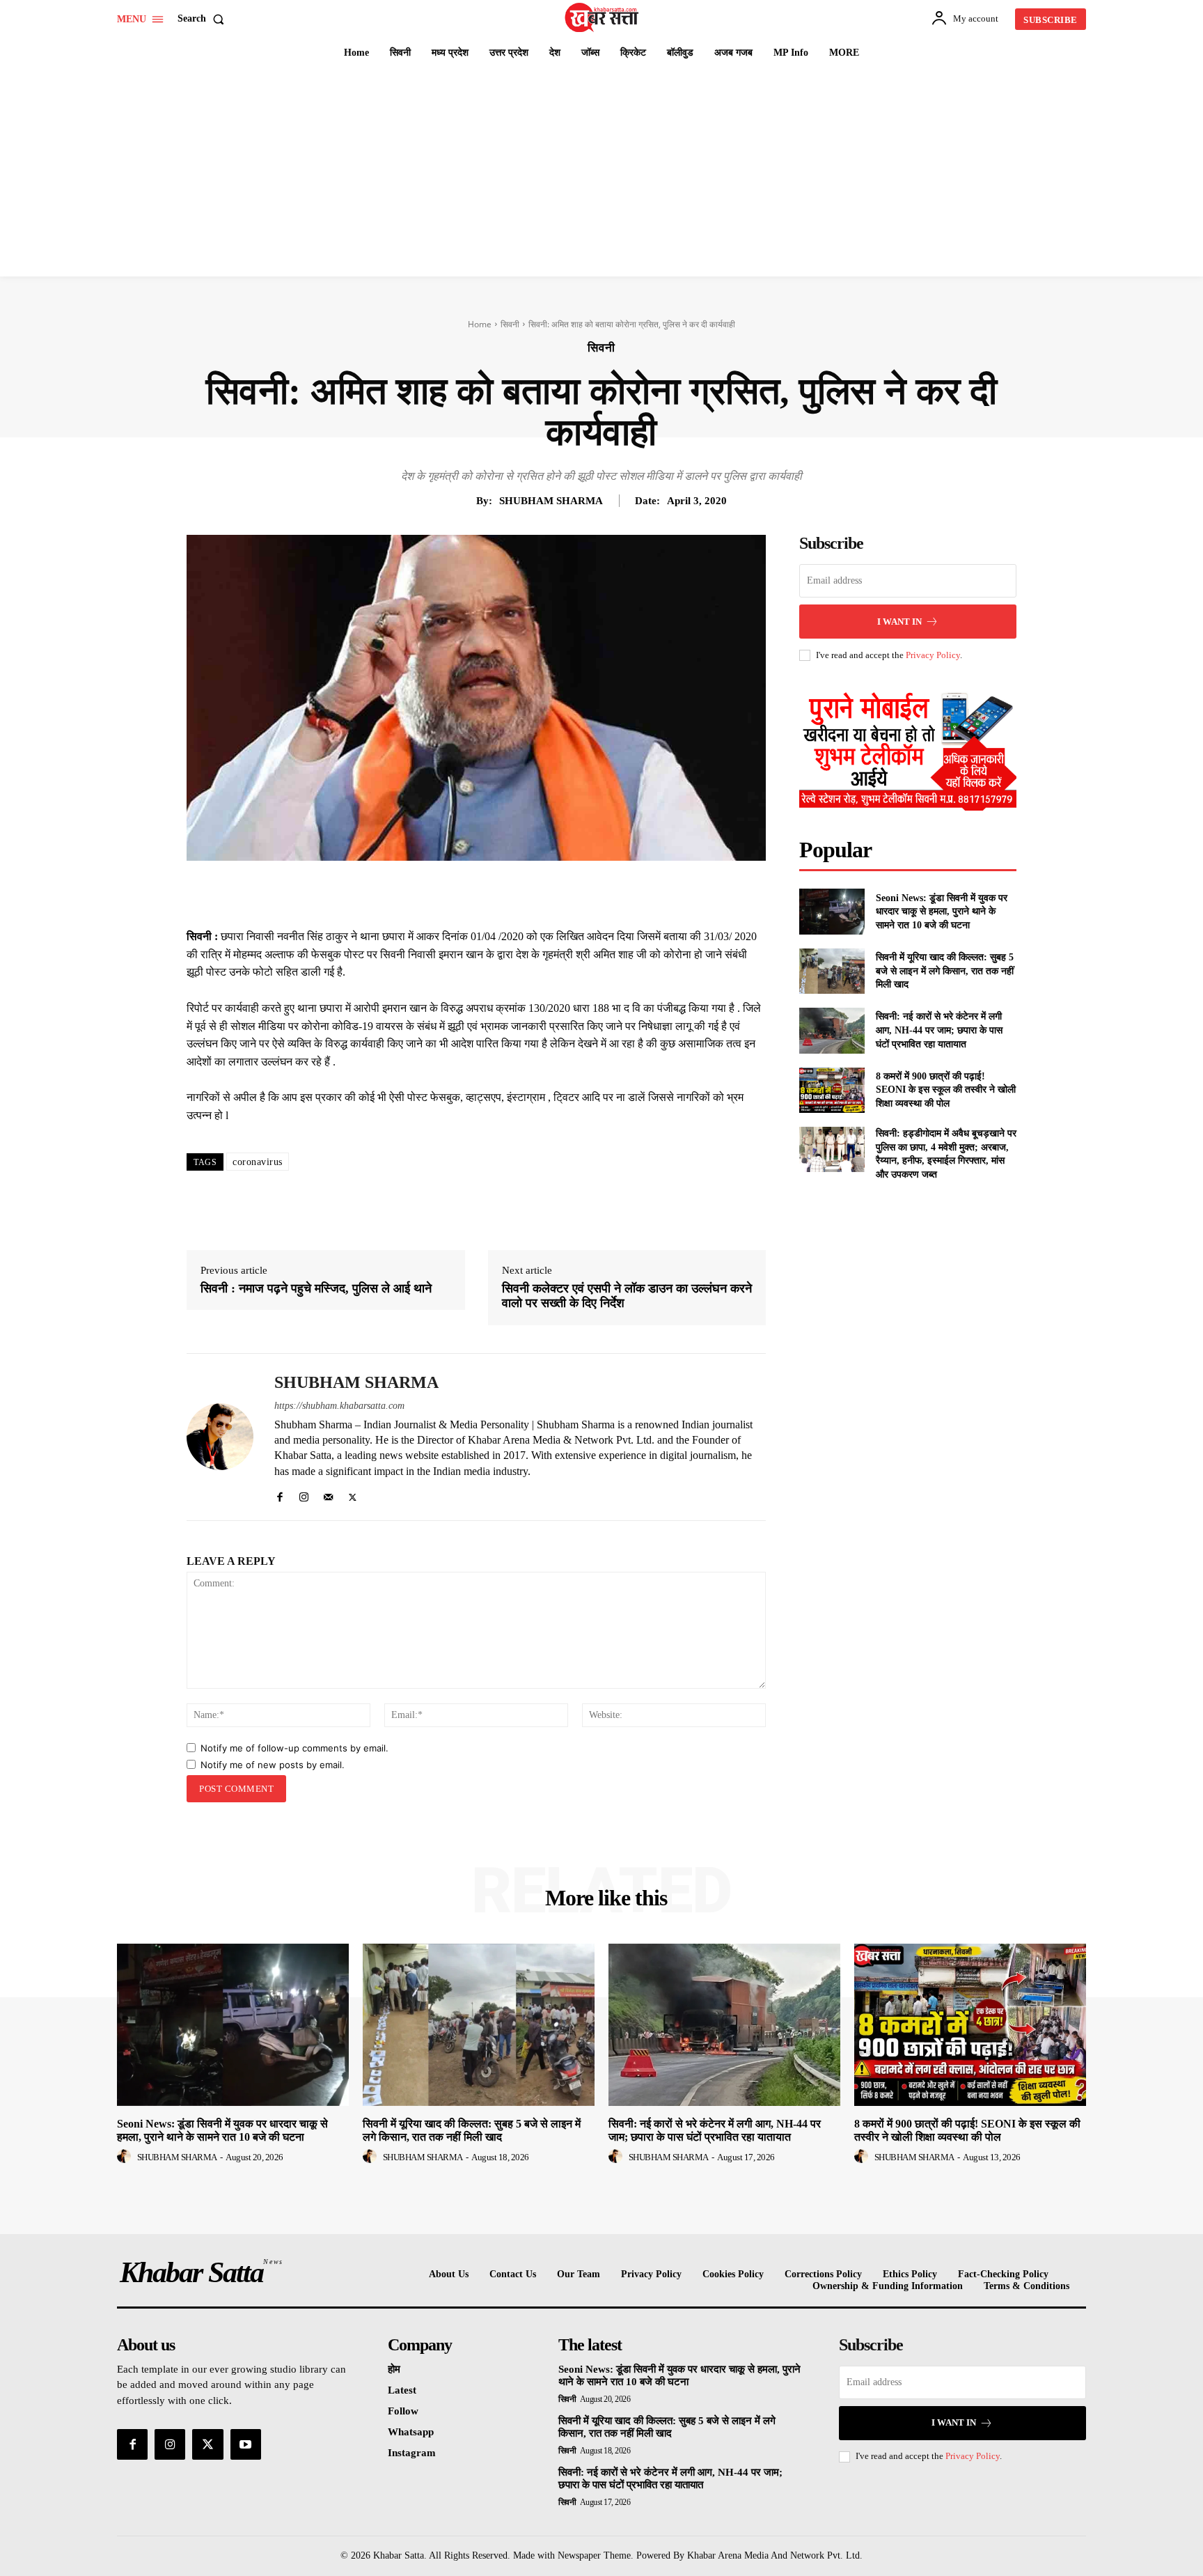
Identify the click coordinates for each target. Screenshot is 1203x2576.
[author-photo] (126, 2157)
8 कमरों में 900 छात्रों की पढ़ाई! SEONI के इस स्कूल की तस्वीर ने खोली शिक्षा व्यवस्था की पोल (946, 1090)
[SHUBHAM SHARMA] (220, 1437)
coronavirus (258, 1162)
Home (480, 324)
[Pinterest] (501, 893)
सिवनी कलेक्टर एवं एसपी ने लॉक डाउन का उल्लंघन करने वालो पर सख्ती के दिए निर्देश (627, 1296)
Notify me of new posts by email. (273, 1765)
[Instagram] (304, 1494)
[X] (469, 893)
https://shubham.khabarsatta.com (339, 1406)
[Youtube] (246, 2444)
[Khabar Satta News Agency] (604, 17)
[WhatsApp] (533, 893)
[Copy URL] (597, 893)
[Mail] (328, 1494)
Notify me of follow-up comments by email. (294, 1748)
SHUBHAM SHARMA (551, 501)
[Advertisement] (601, 172)
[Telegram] (565, 893)
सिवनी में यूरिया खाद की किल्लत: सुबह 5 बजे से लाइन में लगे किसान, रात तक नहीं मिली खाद (945, 971)
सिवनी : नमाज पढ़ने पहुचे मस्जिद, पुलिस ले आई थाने (316, 1288)
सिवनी (510, 324)
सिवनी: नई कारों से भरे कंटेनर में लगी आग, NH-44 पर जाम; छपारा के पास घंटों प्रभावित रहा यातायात (939, 1030)
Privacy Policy (933, 655)
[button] (204, 19)
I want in (899, 622)
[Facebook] (437, 893)
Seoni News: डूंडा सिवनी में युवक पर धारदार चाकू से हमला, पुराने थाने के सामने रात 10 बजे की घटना (942, 912)
